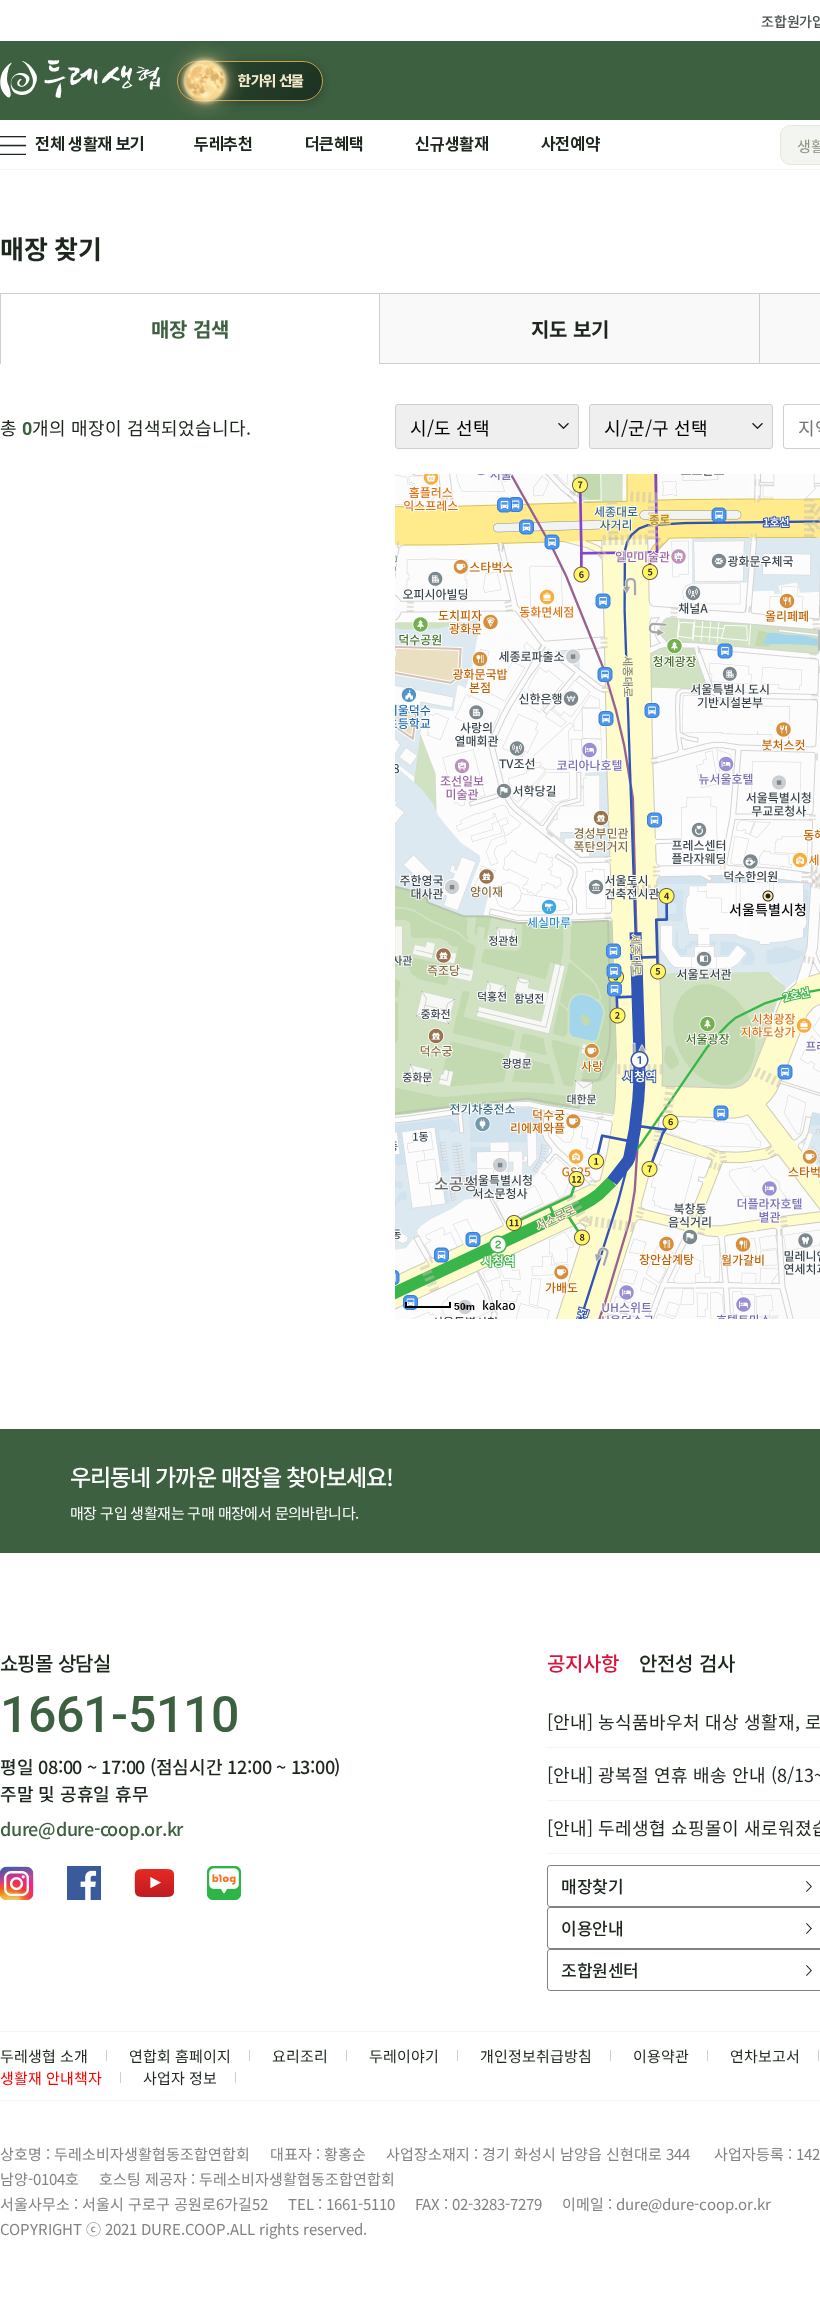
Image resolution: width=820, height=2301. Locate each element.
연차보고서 (765, 2055)
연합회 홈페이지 (180, 2055)
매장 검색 (190, 328)
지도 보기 (570, 328)
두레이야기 (404, 2055)
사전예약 (570, 144)
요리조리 (300, 2055)
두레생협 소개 (44, 2055)
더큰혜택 (334, 144)
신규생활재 (451, 144)
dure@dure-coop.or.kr (91, 1828)
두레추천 (223, 144)
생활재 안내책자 (51, 2077)
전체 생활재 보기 (90, 144)
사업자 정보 (180, 2077)
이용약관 (661, 2055)
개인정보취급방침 (536, 2055)
